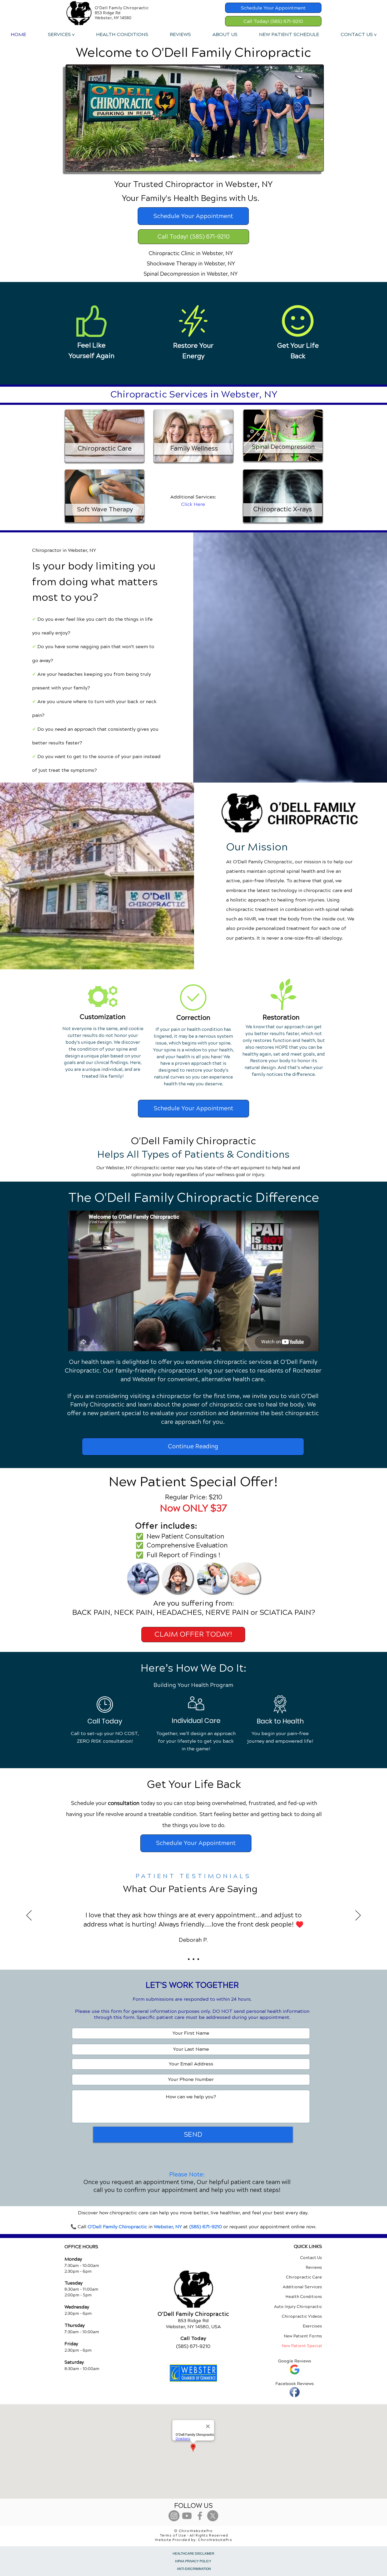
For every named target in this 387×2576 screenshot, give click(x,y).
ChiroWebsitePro (215, 2540)
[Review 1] (189, 1959)
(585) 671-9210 (206, 2227)
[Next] (358, 1916)
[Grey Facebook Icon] (200, 2516)
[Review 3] (198, 1959)
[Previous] (29, 1916)
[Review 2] (193, 1959)
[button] (61, 34)
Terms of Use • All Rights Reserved (194, 2535)
